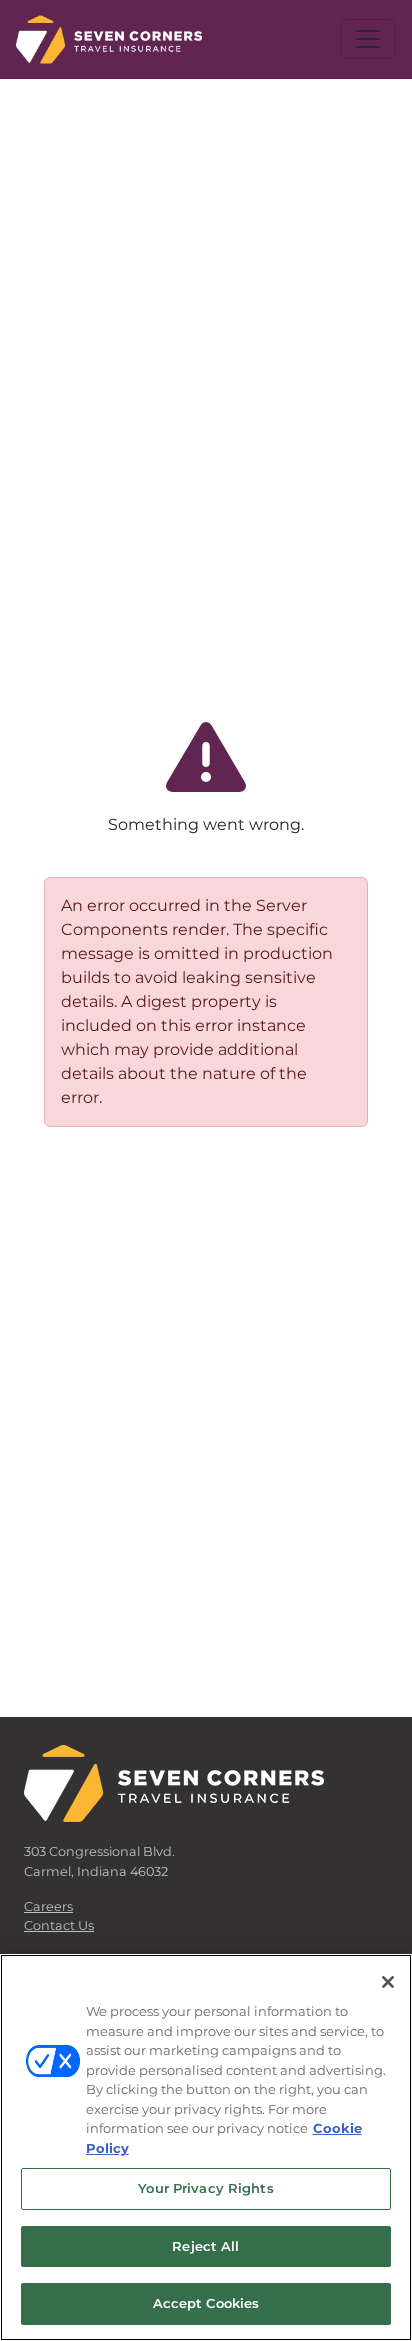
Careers (48, 1906)
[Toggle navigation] (368, 39)
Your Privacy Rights (205, 2188)
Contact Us (59, 1925)
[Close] (388, 1982)
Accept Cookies (206, 2303)
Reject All (205, 2246)
